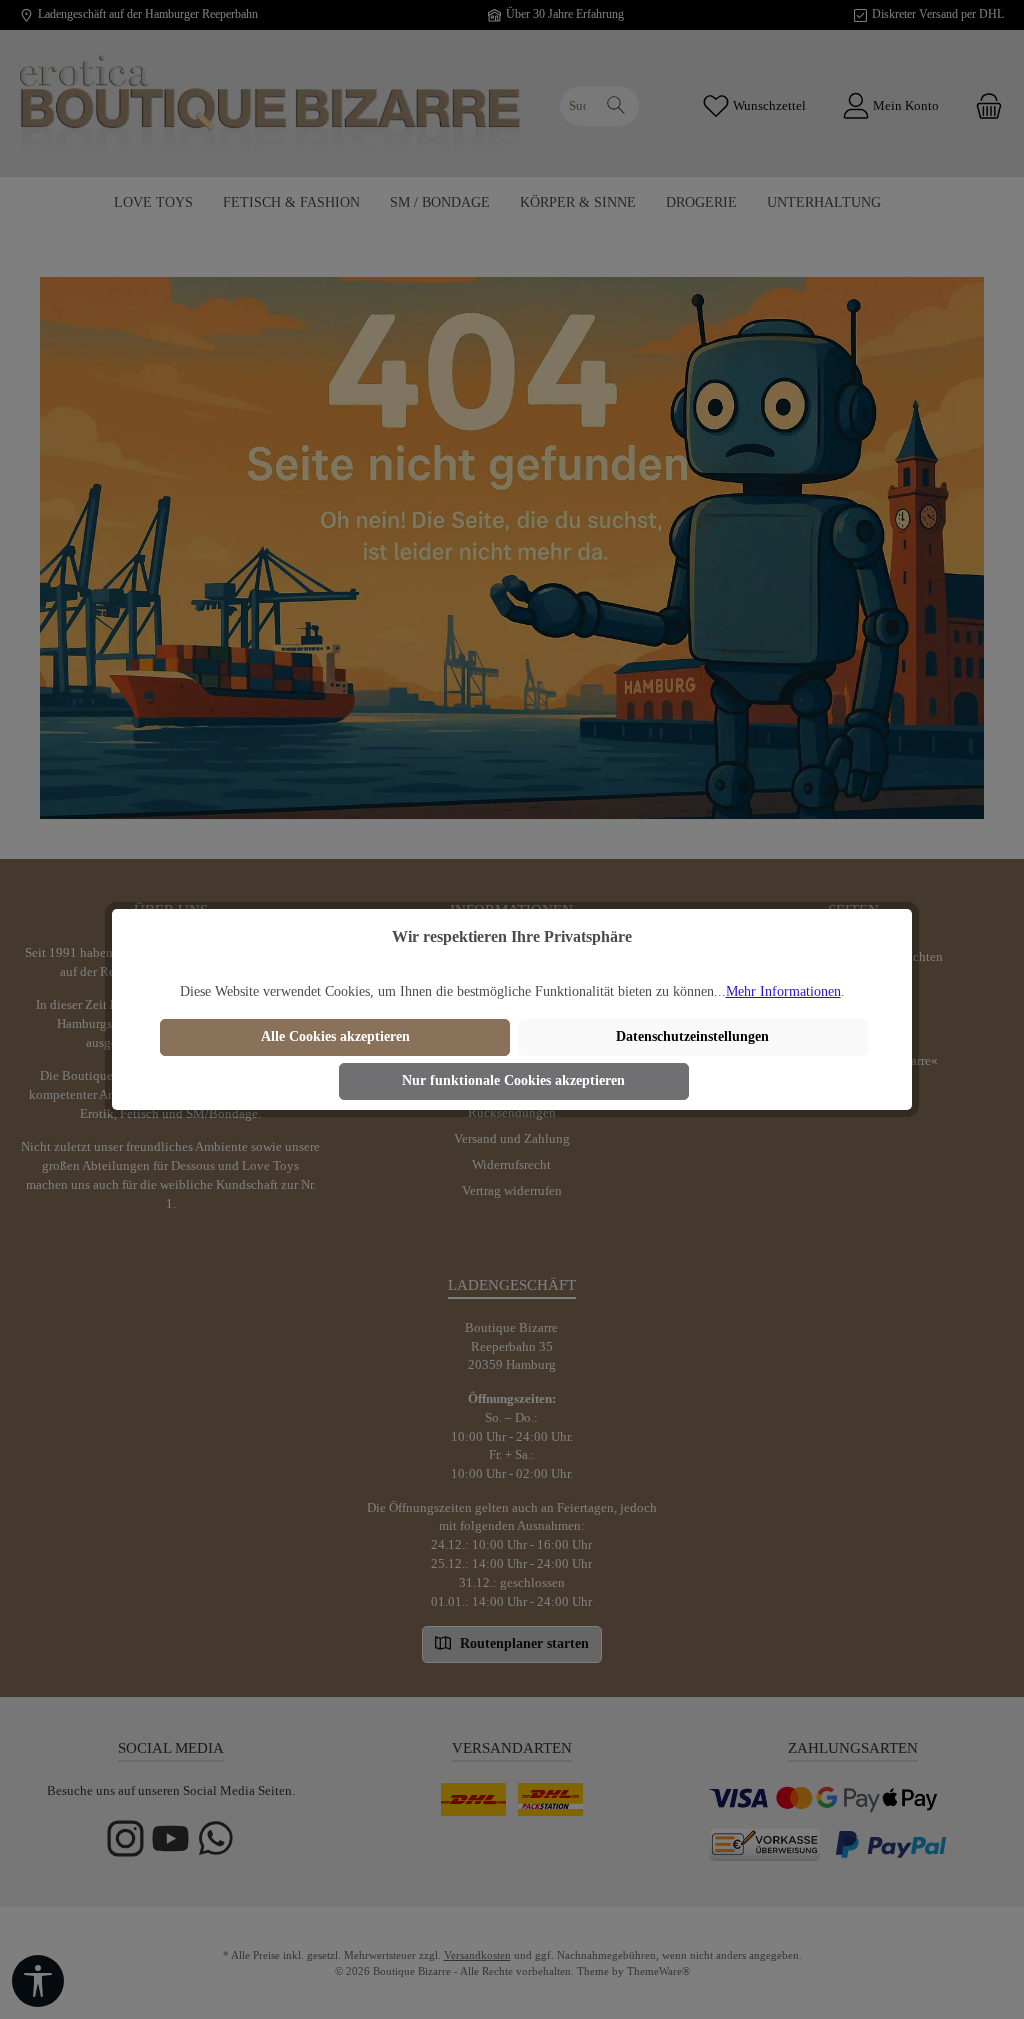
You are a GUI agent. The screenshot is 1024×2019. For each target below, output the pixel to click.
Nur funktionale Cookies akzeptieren (513, 1080)
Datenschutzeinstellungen (692, 1036)
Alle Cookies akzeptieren (335, 1036)
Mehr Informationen (783, 991)
